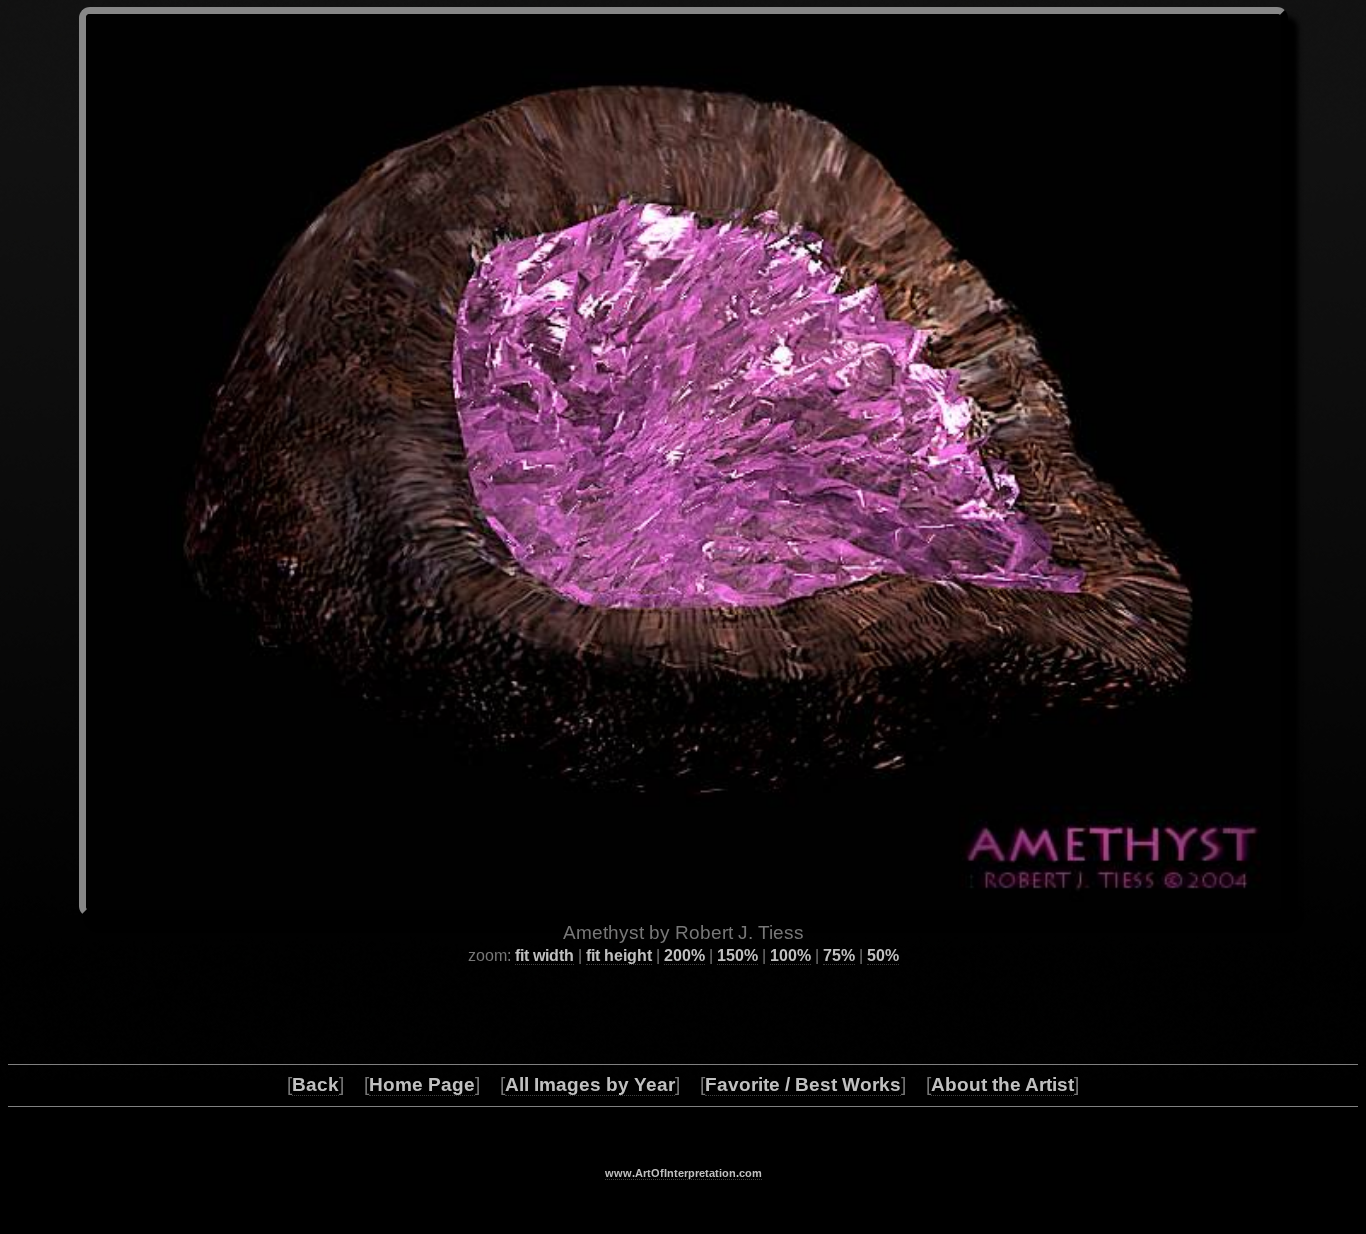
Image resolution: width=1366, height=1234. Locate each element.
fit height (619, 955)
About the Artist (1002, 1084)
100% (790, 955)
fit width (544, 955)
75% (839, 955)
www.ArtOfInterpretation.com (683, 1173)
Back (315, 1084)
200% (684, 955)
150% (737, 955)
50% (883, 955)
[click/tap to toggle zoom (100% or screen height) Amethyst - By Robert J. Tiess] (683, 462)
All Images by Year (590, 1084)
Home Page (422, 1084)
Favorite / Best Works (803, 1084)
